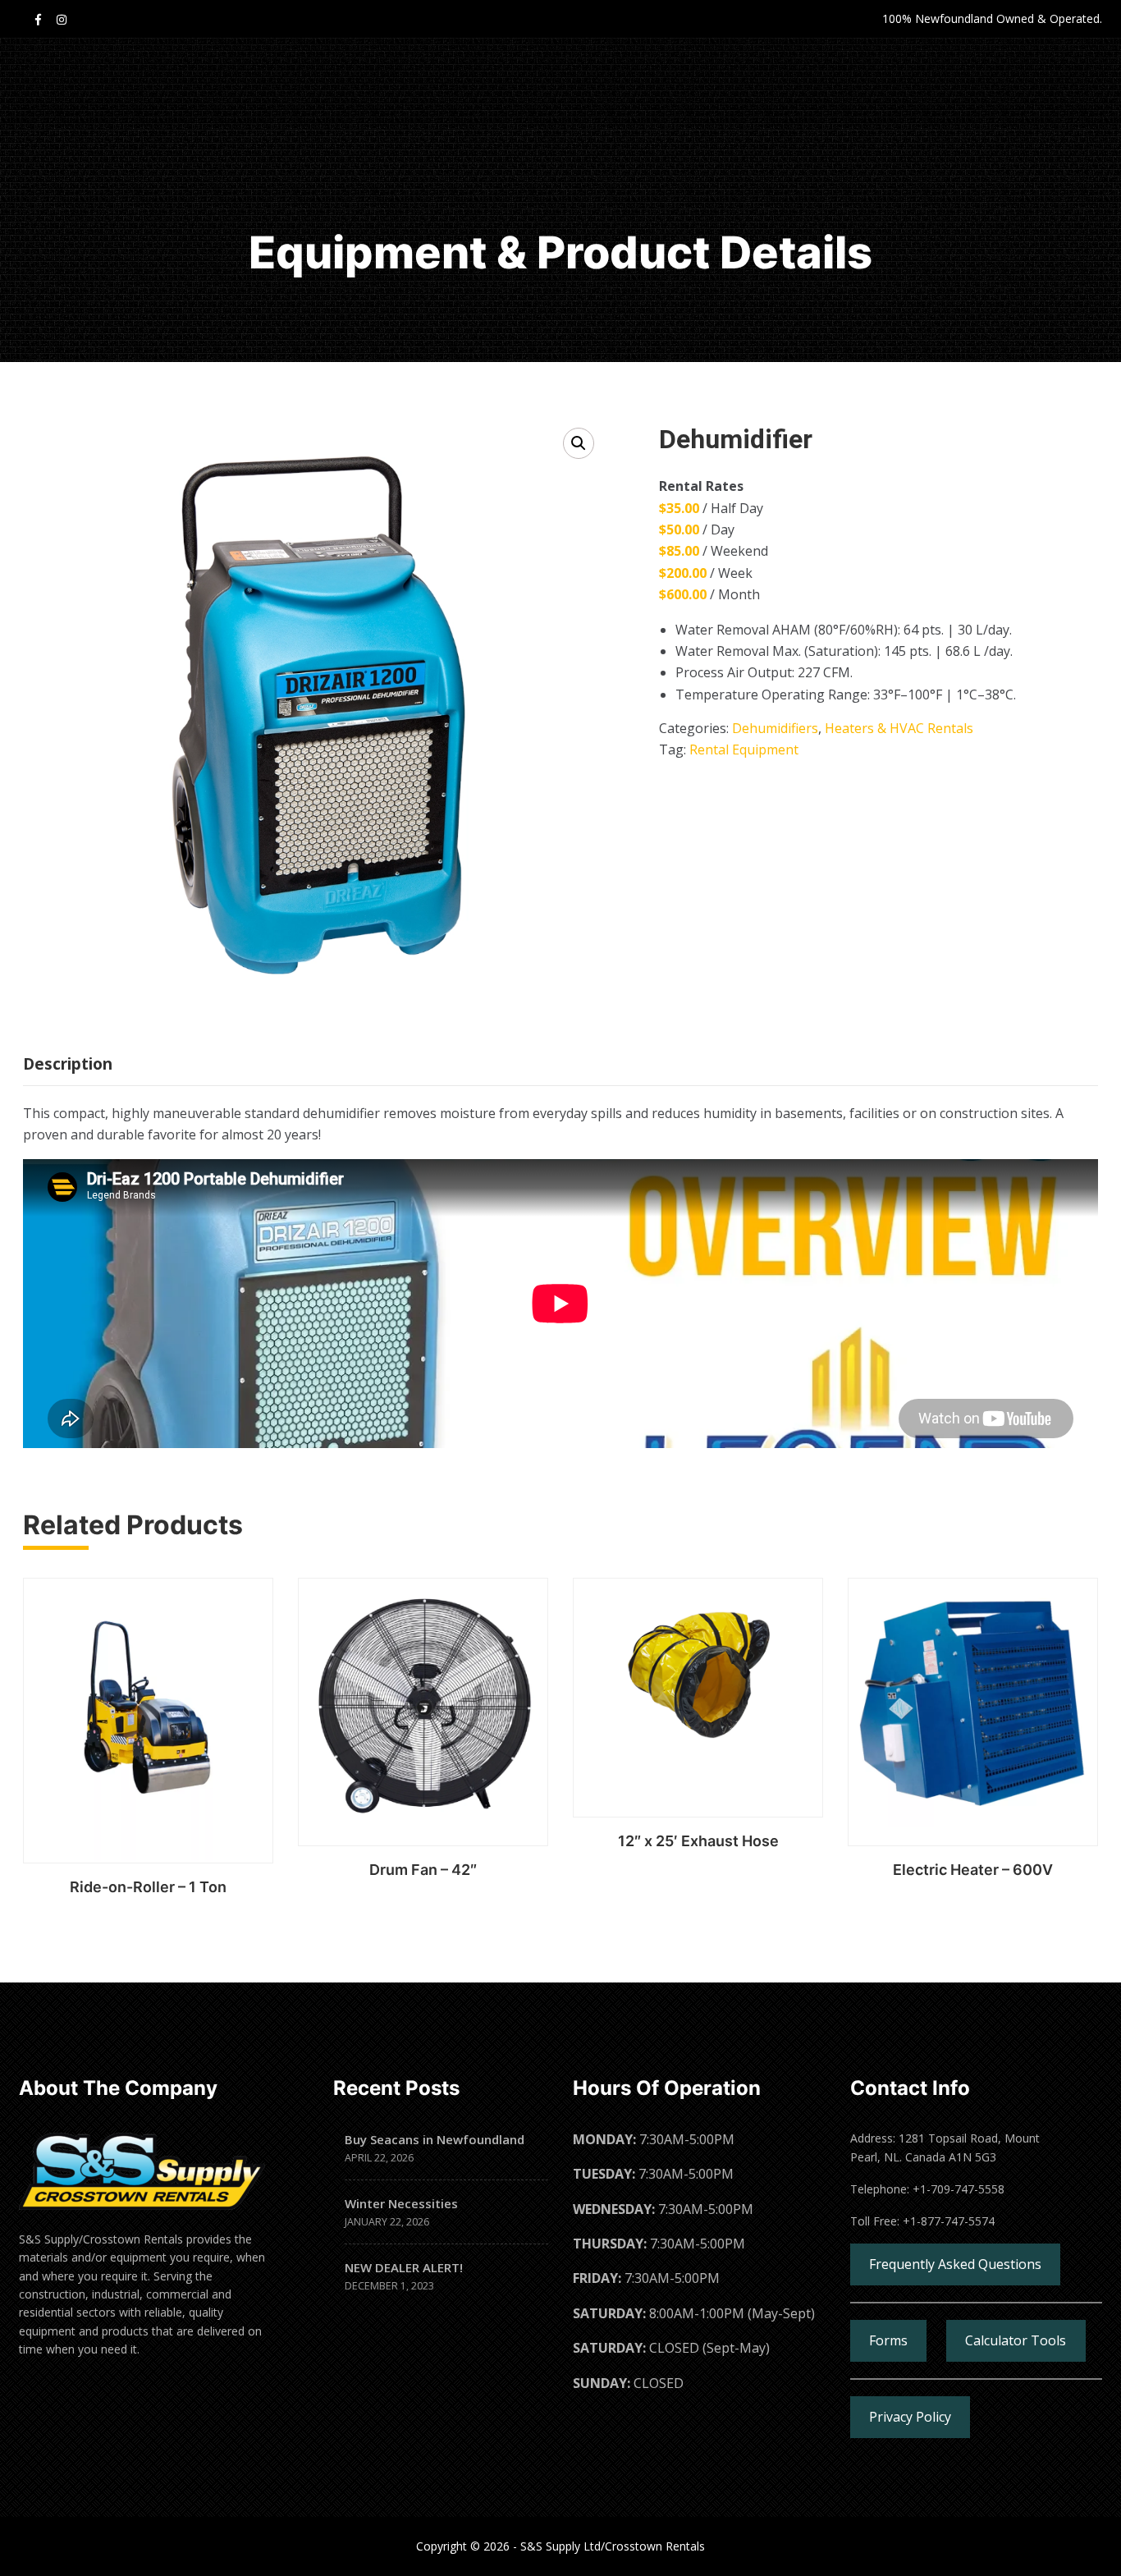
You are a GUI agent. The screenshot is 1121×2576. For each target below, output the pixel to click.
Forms (888, 2340)
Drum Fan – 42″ (423, 1870)
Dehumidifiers (775, 728)
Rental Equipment (744, 749)
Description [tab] (68, 1064)
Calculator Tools (1016, 2340)
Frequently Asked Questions (955, 2264)
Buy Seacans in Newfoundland (435, 2139)
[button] (579, 443)
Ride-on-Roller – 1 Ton (148, 1887)
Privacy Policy (910, 2417)
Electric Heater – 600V (973, 1870)
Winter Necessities (401, 2203)
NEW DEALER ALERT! (404, 2267)
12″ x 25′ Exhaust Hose (698, 1841)
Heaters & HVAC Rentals (899, 728)
